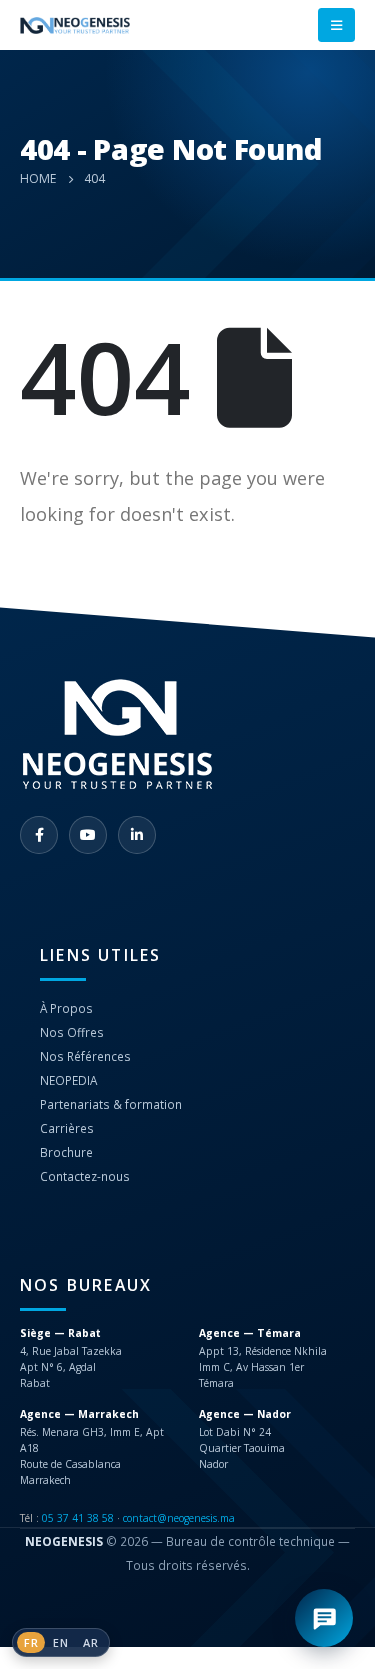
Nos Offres (72, 1032)
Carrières (67, 1128)
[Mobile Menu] (336, 25)
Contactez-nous (85, 1176)
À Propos (66, 1008)
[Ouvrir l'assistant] (324, 1618)
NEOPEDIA (68, 1080)
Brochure (66, 1152)
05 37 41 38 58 (78, 1518)
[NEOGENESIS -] (75, 25)
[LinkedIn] (137, 835)
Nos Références (85, 1056)
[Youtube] (88, 835)
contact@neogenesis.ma (179, 1518)
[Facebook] (39, 835)
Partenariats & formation (111, 1104)
